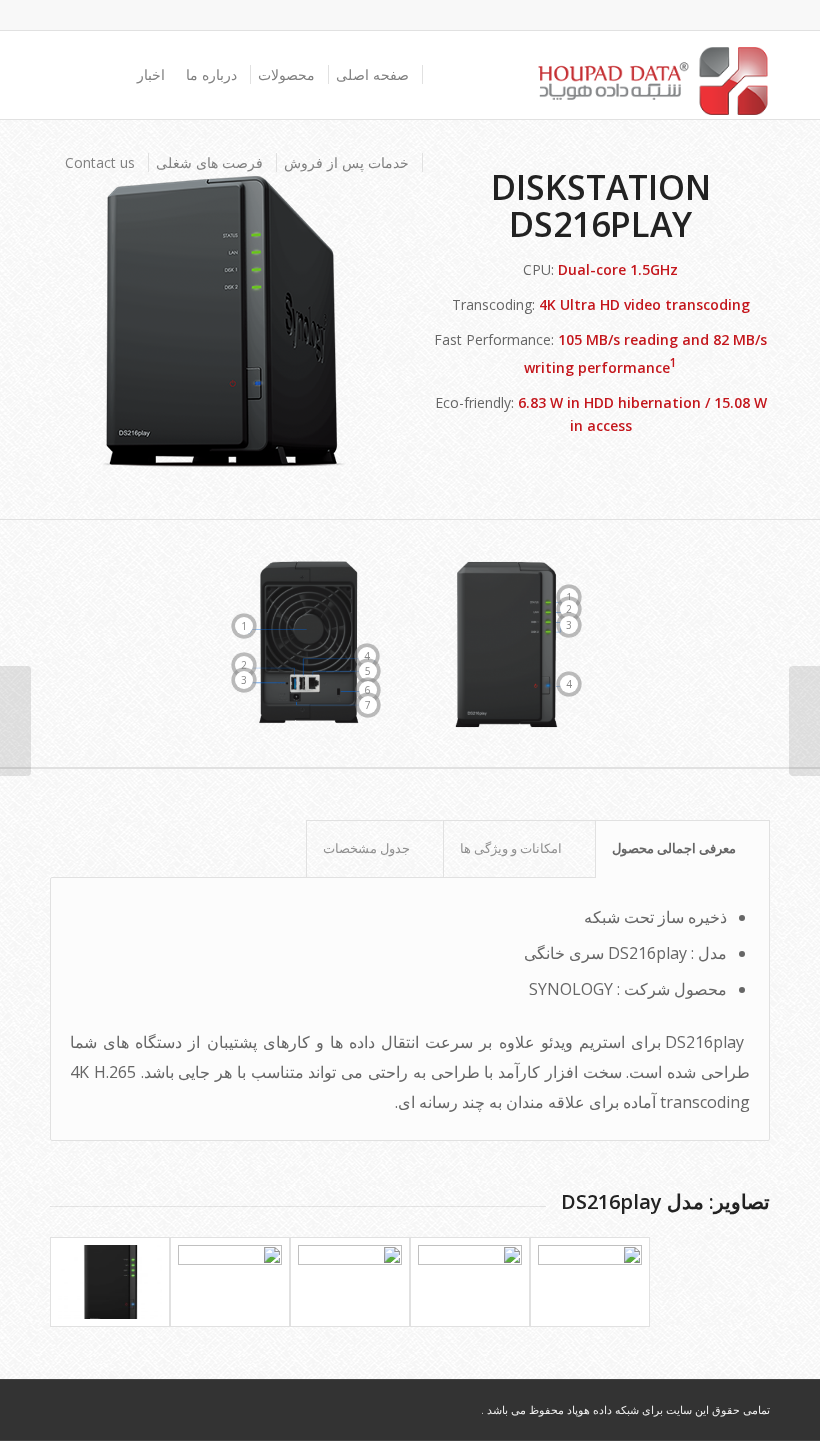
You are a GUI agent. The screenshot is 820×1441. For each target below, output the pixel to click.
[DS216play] (110, 1282)
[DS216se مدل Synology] (804, 721)
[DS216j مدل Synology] (15, 721)
